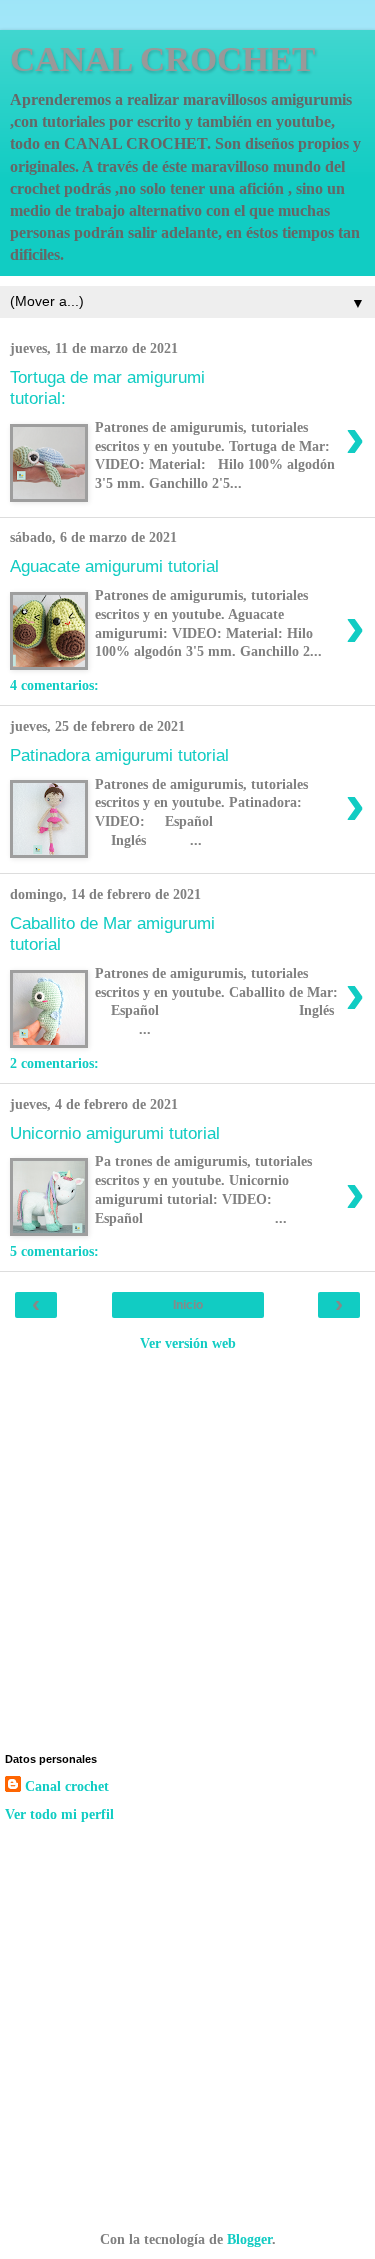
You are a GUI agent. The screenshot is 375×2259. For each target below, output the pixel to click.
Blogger (249, 2239)
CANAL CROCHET (162, 59)
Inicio (188, 1305)
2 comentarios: (54, 1063)
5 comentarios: (54, 1251)
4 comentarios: (54, 685)
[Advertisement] (187, 1550)
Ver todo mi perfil (59, 1814)
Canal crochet (67, 1786)
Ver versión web (188, 1343)
